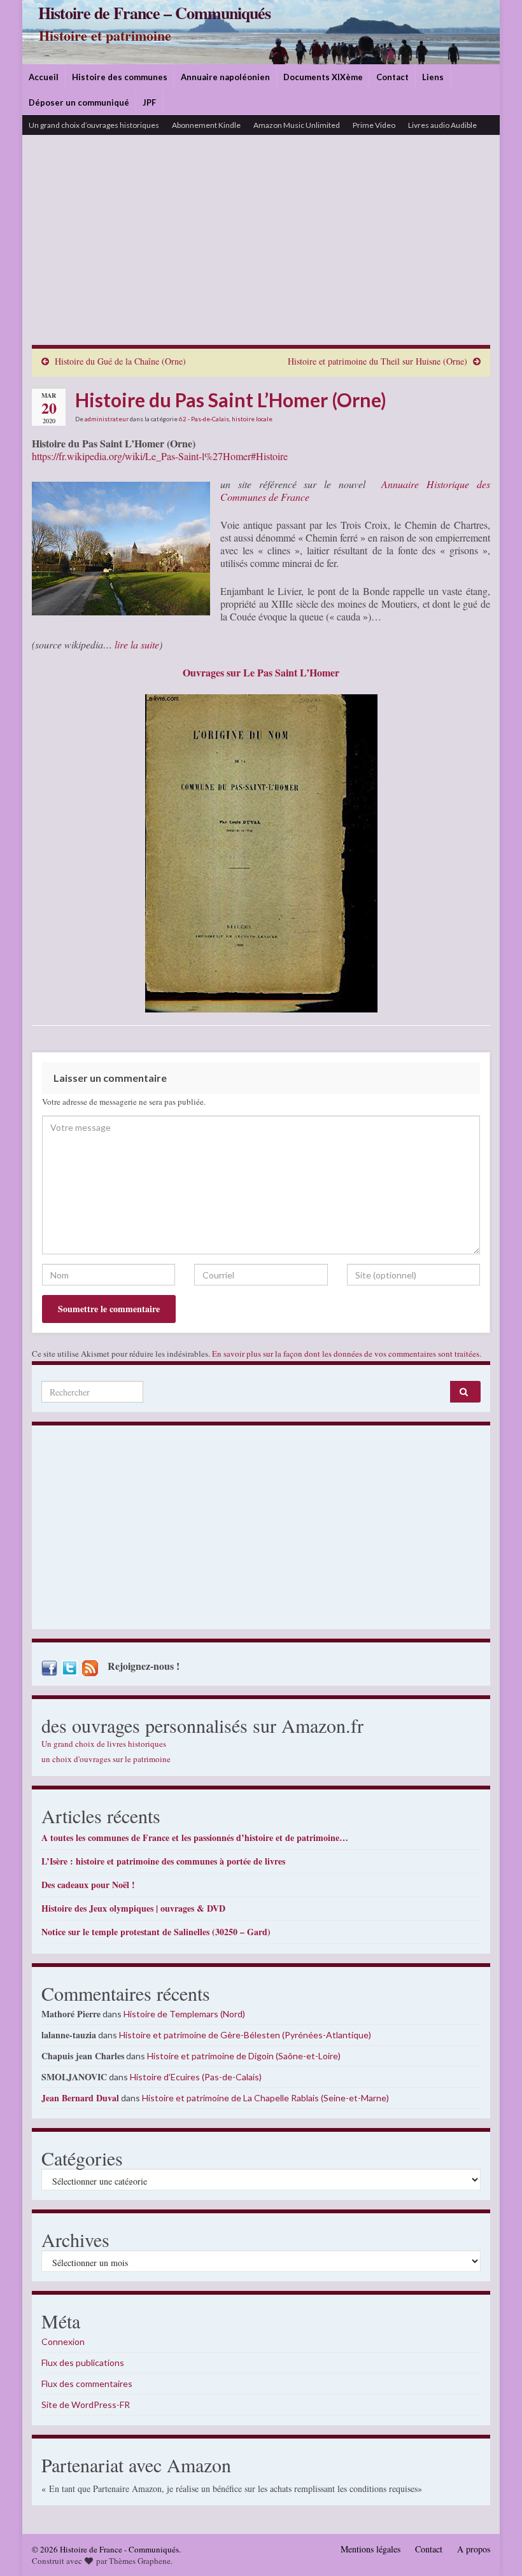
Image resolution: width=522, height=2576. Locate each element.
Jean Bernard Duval (80, 2098)
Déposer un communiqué (79, 102)
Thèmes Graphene (140, 2561)
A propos (474, 2549)
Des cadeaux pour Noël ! (88, 1885)
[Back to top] (493, 2547)
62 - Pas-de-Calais (204, 419)
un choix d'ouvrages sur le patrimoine (106, 1759)
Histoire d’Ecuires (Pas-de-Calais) (196, 2077)
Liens (433, 77)
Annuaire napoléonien (225, 77)
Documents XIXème (323, 77)
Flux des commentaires (87, 2383)
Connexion (63, 2341)
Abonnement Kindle (206, 125)
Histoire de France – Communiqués (154, 13)
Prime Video (374, 125)
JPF (149, 102)
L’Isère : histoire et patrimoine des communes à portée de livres (163, 1861)
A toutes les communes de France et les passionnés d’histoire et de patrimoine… (195, 1837)
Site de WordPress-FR (86, 2404)
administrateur (107, 419)
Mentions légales (370, 2549)
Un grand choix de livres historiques (104, 1744)
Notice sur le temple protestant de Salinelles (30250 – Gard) (156, 1932)
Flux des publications (83, 2362)
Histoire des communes (120, 77)
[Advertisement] (261, 249)
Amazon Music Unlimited (297, 125)
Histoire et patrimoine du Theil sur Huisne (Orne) (377, 361)
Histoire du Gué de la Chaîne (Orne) (120, 361)
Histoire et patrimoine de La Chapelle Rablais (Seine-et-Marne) (265, 2098)
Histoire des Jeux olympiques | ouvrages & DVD (133, 1908)
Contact (392, 77)
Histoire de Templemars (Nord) (184, 2014)
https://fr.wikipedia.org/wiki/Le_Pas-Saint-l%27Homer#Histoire (160, 456)
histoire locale (252, 419)
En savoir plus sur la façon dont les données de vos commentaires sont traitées (346, 1354)
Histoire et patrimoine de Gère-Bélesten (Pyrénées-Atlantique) (245, 2035)
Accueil (44, 77)
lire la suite (137, 644)
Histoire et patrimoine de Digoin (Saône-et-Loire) (244, 2056)
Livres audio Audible (442, 125)
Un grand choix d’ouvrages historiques (94, 125)
